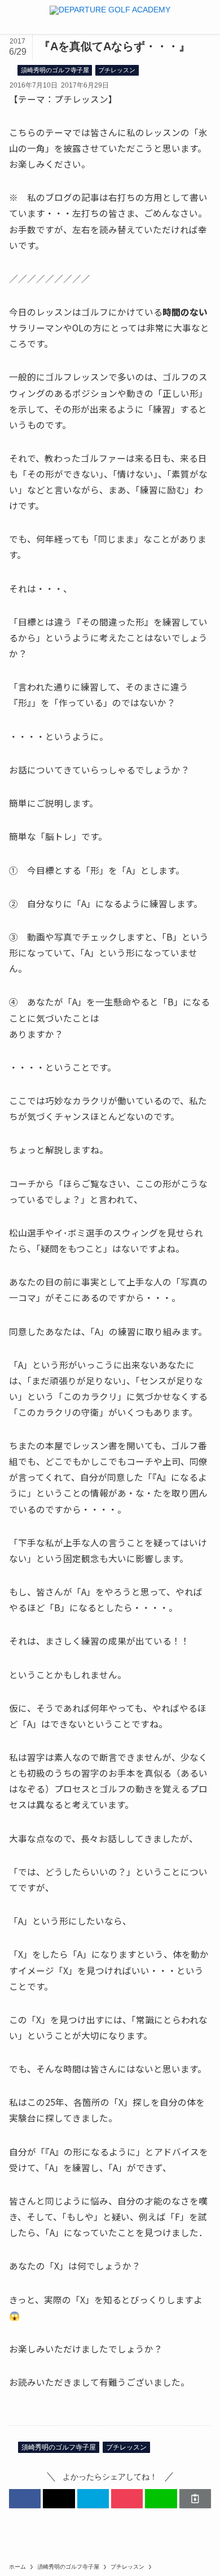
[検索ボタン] (203, 17)
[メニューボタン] (17, 17)
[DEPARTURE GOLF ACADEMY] (110, 17)
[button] (25, 2499)
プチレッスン (117, 70)
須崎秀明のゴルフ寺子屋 (55, 70)
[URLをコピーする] (195, 2499)
